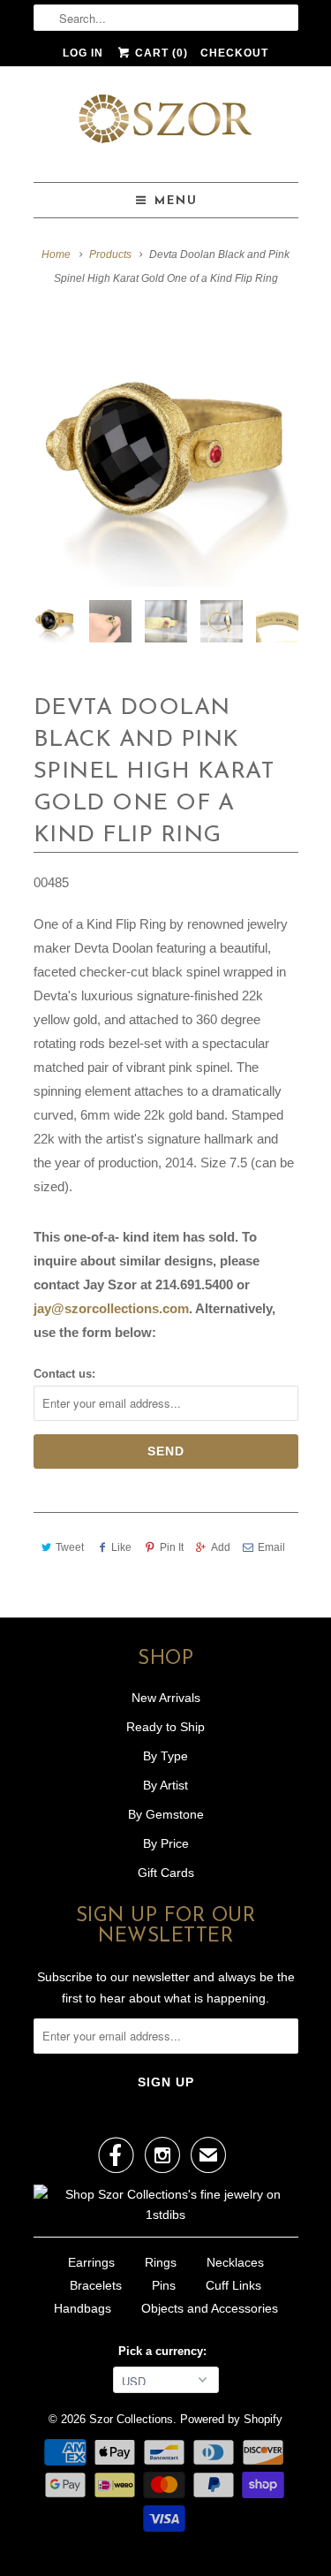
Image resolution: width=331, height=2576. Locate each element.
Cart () (160, 53)
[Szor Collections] (166, 124)
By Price (166, 1843)
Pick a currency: (166, 2351)
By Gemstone (166, 1814)
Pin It (171, 1547)
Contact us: (64, 1374)
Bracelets (96, 2285)
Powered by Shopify (231, 2419)
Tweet (70, 1547)
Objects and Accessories (210, 2308)
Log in (83, 53)
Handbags (83, 2308)
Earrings (91, 2262)
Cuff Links (233, 2285)
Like (121, 1547)
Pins (164, 2285)
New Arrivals (166, 1698)
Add (221, 1547)
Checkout (234, 53)
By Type (165, 1756)
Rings (161, 2262)
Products (110, 255)
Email (271, 1547)
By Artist (165, 1785)
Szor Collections (131, 2419)
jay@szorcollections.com (111, 1308)
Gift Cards (166, 1873)
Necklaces (235, 2262)
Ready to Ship (165, 1727)
